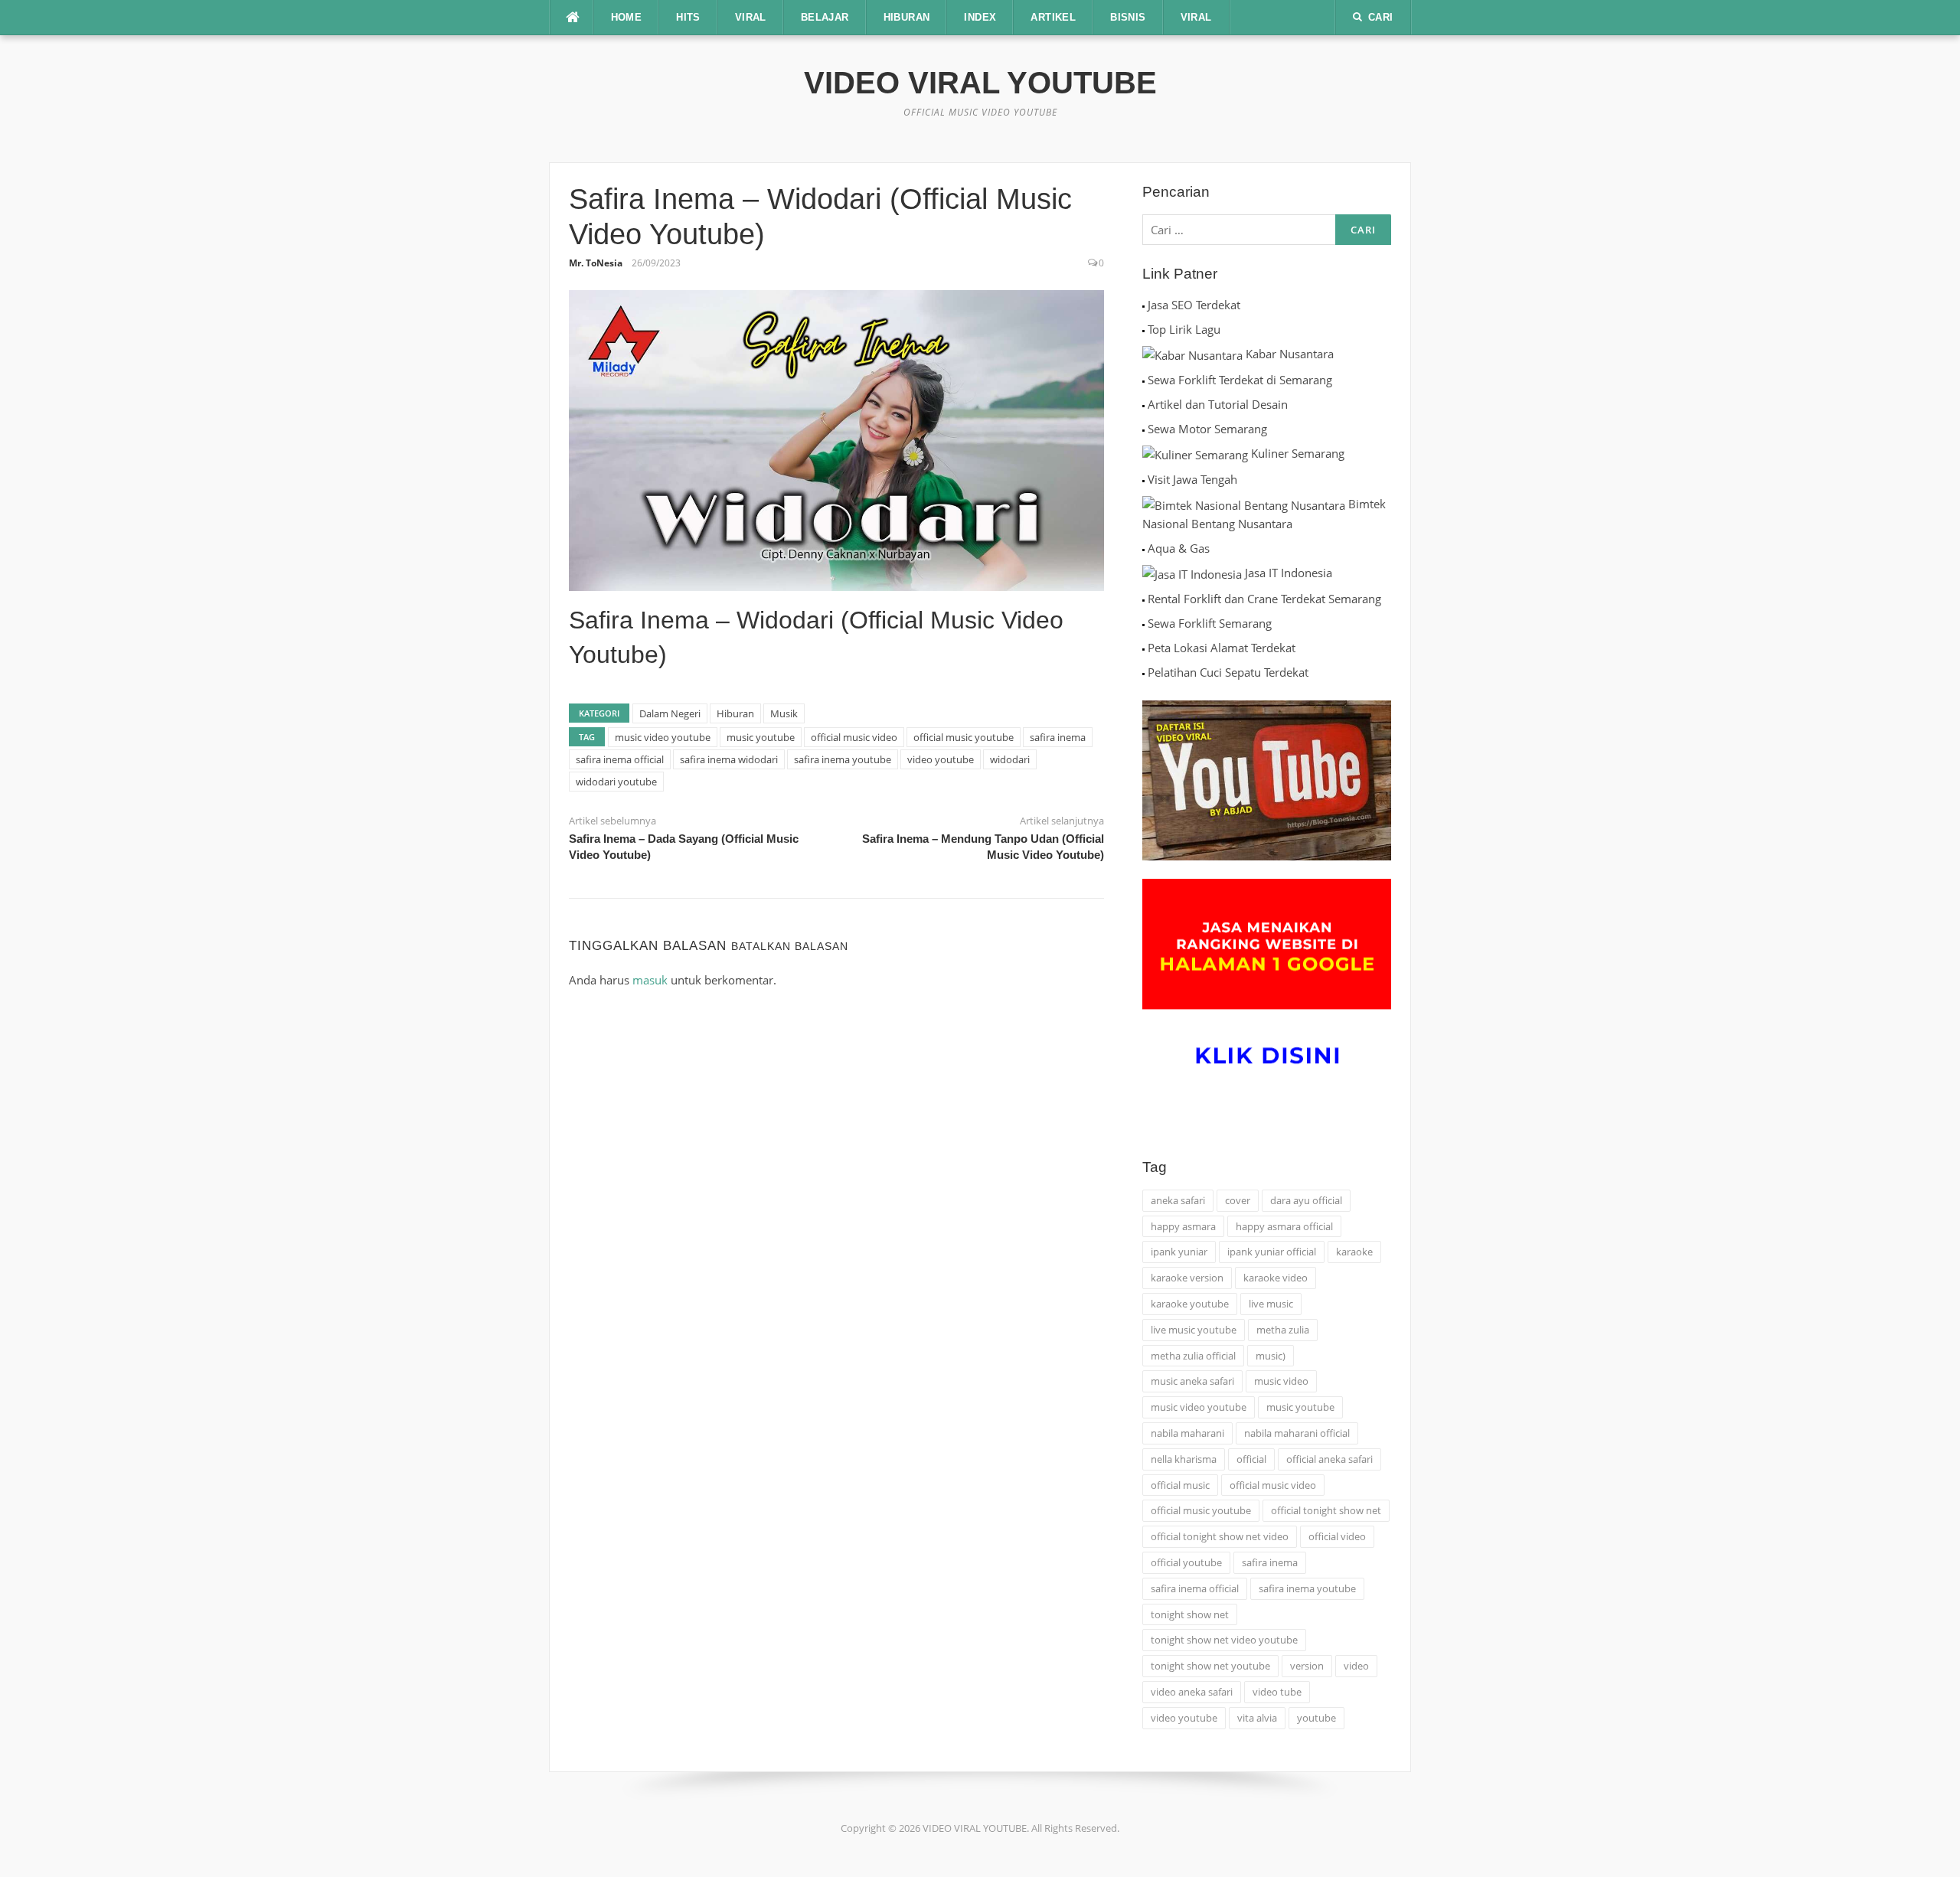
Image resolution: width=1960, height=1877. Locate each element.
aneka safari (1178, 1200)
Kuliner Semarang (1298, 453)
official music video (854, 737)
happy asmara (1183, 1226)
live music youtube (1194, 1330)
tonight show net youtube (1210, 1666)
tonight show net (1190, 1614)
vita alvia (1257, 1718)
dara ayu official (1306, 1200)
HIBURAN (907, 17)
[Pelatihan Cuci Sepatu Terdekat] (1143, 672)
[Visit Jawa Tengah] (1143, 479)
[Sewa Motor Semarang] (1143, 429)
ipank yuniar (1179, 1252)
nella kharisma (1184, 1459)
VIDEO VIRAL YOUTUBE (980, 83)
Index (980, 17)
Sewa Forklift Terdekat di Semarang (1240, 380)
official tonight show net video (1220, 1536)
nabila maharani (1187, 1433)
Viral (1196, 17)
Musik (784, 713)
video (1356, 1666)
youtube (1316, 1718)
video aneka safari (1192, 1692)
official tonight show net (1326, 1510)
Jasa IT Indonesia (1289, 573)
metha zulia (1283, 1330)
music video (1281, 1381)
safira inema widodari (729, 759)
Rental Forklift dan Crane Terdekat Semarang (1264, 599)
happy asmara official (1284, 1226)
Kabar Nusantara (1290, 354)
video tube (1277, 1692)
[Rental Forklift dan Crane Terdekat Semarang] (1143, 599)
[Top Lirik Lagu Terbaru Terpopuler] (1143, 329)
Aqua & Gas (1179, 548)
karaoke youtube (1190, 1304)
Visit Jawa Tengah (1192, 479)
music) (1271, 1356)
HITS (688, 17)
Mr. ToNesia (596, 263)
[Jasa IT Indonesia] (1192, 573)
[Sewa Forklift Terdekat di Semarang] (1143, 380)
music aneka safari (1192, 1381)
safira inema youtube (843, 759)
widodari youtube (616, 782)
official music (1180, 1485)
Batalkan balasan (790, 946)
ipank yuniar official (1272, 1252)
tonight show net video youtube (1224, 1640)
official (1251, 1459)
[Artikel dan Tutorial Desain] (1143, 404)
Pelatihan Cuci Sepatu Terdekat (1228, 672)
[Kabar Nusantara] (1192, 354)
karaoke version (1187, 1278)
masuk (650, 980)
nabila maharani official (1297, 1433)
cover (1238, 1200)
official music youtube (964, 737)
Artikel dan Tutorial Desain (1218, 404)
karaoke (1354, 1252)
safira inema (1058, 737)
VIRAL (751, 17)
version (1307, 1666)
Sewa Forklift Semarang (1210, 623)
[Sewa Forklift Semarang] (1143, 623)
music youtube (761, 737)
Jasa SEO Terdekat (1194, 305)
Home (627, 17)
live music (1271, 1304)
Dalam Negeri (670, 713)
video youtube (941, 759)
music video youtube (663, 737)
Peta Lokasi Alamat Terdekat (1222, 648)
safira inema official (620, 759)
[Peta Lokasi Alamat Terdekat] (1143, 648)
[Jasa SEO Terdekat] (1143, 305)
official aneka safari (1330, 1459)
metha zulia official (1193, 1356)
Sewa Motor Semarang (1207, 429)
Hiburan (735, 713)
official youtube (1186, 1562)
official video (1337, 1536)
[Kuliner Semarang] (1195, 453)
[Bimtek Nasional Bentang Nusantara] (1244, 504)
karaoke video (1276, 1278)
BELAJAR (825, 17)
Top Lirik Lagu (1184, 329)
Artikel (1053, 17)
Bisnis (1128, 17)
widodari (1010, 759)
